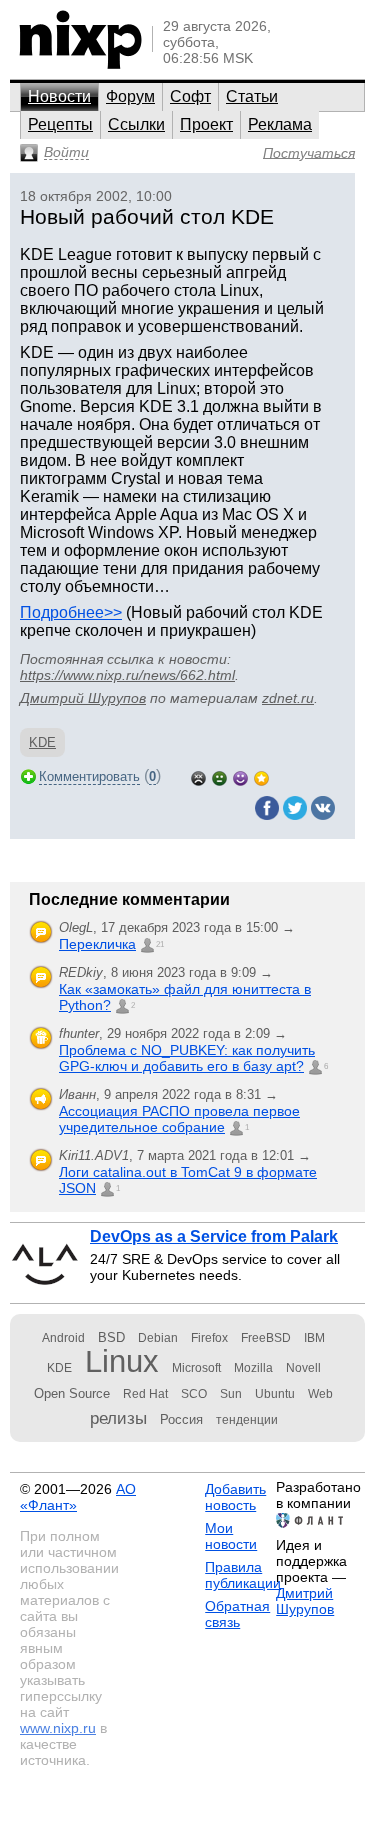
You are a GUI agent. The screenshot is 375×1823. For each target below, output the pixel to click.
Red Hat (145, 1394)
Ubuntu (275, 1394)
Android (63, 1338)
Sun (231, 1394)
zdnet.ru (288, 698)
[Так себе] (219, 776)
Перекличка (97, 944)
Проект (206, 124)
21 (160, 944)
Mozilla (253, 1368)
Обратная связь (237, 1614)
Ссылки (136, 124)
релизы (118, 1418)
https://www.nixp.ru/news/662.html (127, 675)
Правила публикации (243, 1575)
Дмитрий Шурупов (83, 698)
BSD (111, 1337)
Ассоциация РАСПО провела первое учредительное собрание (179, 1119)
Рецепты (60, 124)
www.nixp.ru (58, 1728)
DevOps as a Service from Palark (214, 1236)
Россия (181, 1419)
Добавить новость (235, 1497)
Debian (158, 1338)
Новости (59, 96)
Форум (130, 96)
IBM (314, 1338)
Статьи (252, 96)
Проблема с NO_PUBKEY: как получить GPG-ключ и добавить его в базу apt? (187, 1058)
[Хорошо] (240, 776)
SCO (194, 1394)
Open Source (72, 1393)
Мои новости (231, 1536)
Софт (190, 96)
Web (320, 1394)
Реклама (280, 124)
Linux (122, 1361)
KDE (42, 742)
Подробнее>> (71, 612)
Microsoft (196, 1368)
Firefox (209, 1338)
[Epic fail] (198, 776)
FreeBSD (266, 1338)
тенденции (247, 1420)
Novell (303, 1368)
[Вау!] (261, 776)
